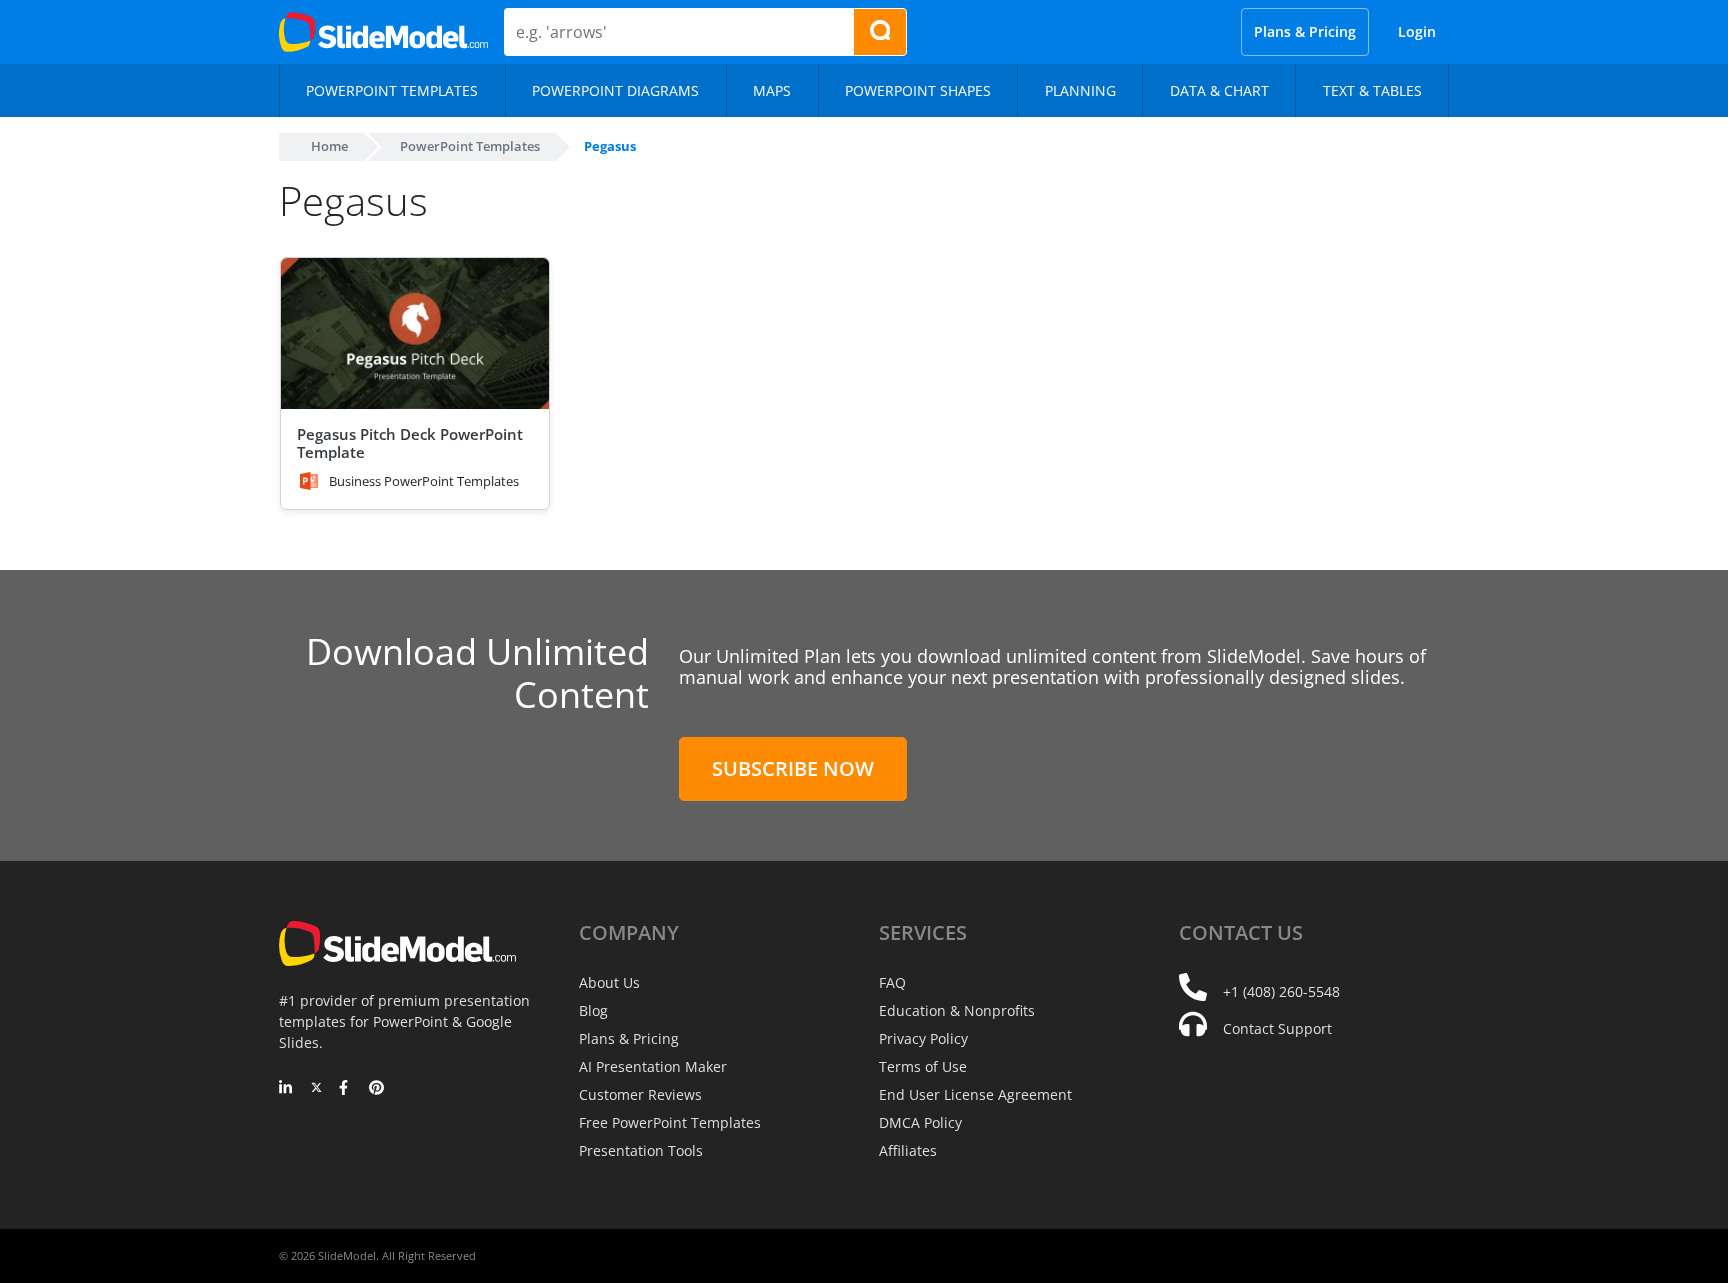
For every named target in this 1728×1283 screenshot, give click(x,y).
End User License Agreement (975, 1094)
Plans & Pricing (1305, 31)
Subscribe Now (793, 768)
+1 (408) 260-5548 (1281, 991)
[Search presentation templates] (880, 32)
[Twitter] (316, 1089)
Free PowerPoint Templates (670, 1122)
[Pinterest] (376, 1089)
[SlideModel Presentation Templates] (383, 32)
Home (329, 146)
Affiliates (908, 1150)
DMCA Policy (920, 1122)
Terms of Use (923, 1066)
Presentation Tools (641, 1150)
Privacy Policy (923, 1038)
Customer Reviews (640, 1094)
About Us (609, 982)
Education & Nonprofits (957, 1010)
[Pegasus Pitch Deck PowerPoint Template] (415, 333)
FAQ (892, 982)
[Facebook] (346, 1089)
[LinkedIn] (286, 1089)
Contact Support (1277, 1028)
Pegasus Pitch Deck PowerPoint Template (410, 443)
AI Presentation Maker (653, 1066)
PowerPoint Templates (470, 146)
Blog (593, 1010)
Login (1417, 31)
